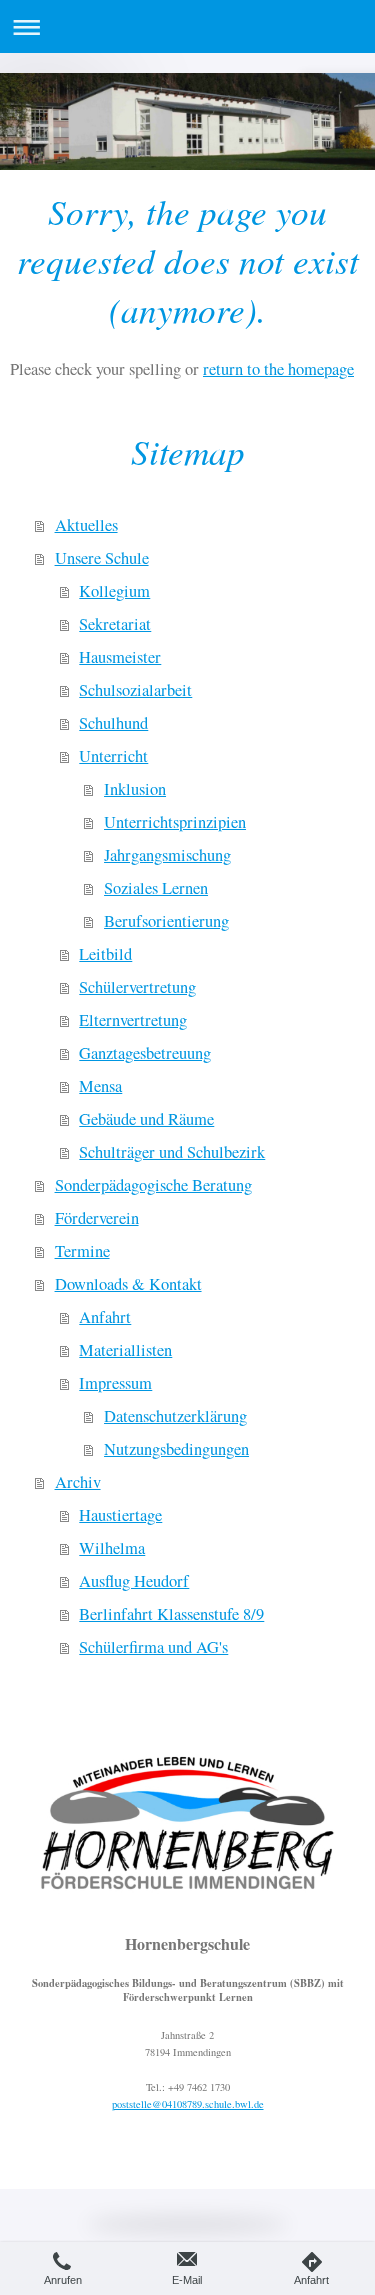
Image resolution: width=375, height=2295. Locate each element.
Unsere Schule (102, 558)
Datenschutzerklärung (175, 1416)
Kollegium (114, 591)
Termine (82, 1251)
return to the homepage (278, 369)
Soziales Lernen (156, 888)
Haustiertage (120, 1515)
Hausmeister (120, 657)
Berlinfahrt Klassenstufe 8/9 (171, 1614)
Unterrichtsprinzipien (175, 822)
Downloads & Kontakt (128, 1284)
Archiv (78, 1482)
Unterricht (113, 756)
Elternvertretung (133, 1020)
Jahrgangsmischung (167, 855)
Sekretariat (115, 624)
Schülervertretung (137, 987)
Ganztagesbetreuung (145, 1053)
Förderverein (97, 1218)
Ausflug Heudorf (134, 1581)
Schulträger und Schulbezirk (172, 1152)
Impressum (115, 1383)
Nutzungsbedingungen (176, 1449)
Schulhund (113, 723)
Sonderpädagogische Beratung (153, 1185)
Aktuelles (86, 525)
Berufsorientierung (166, 921)
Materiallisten (125, 1350)
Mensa (100, 1086)
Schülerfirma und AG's (153, 1647)
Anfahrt (105, 1317)
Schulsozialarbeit (135, 690)
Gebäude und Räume (146, 1119)
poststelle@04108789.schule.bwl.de (188, 2104)
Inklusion (135, 789)
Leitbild (105, 954)
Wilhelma (112, 1548)
